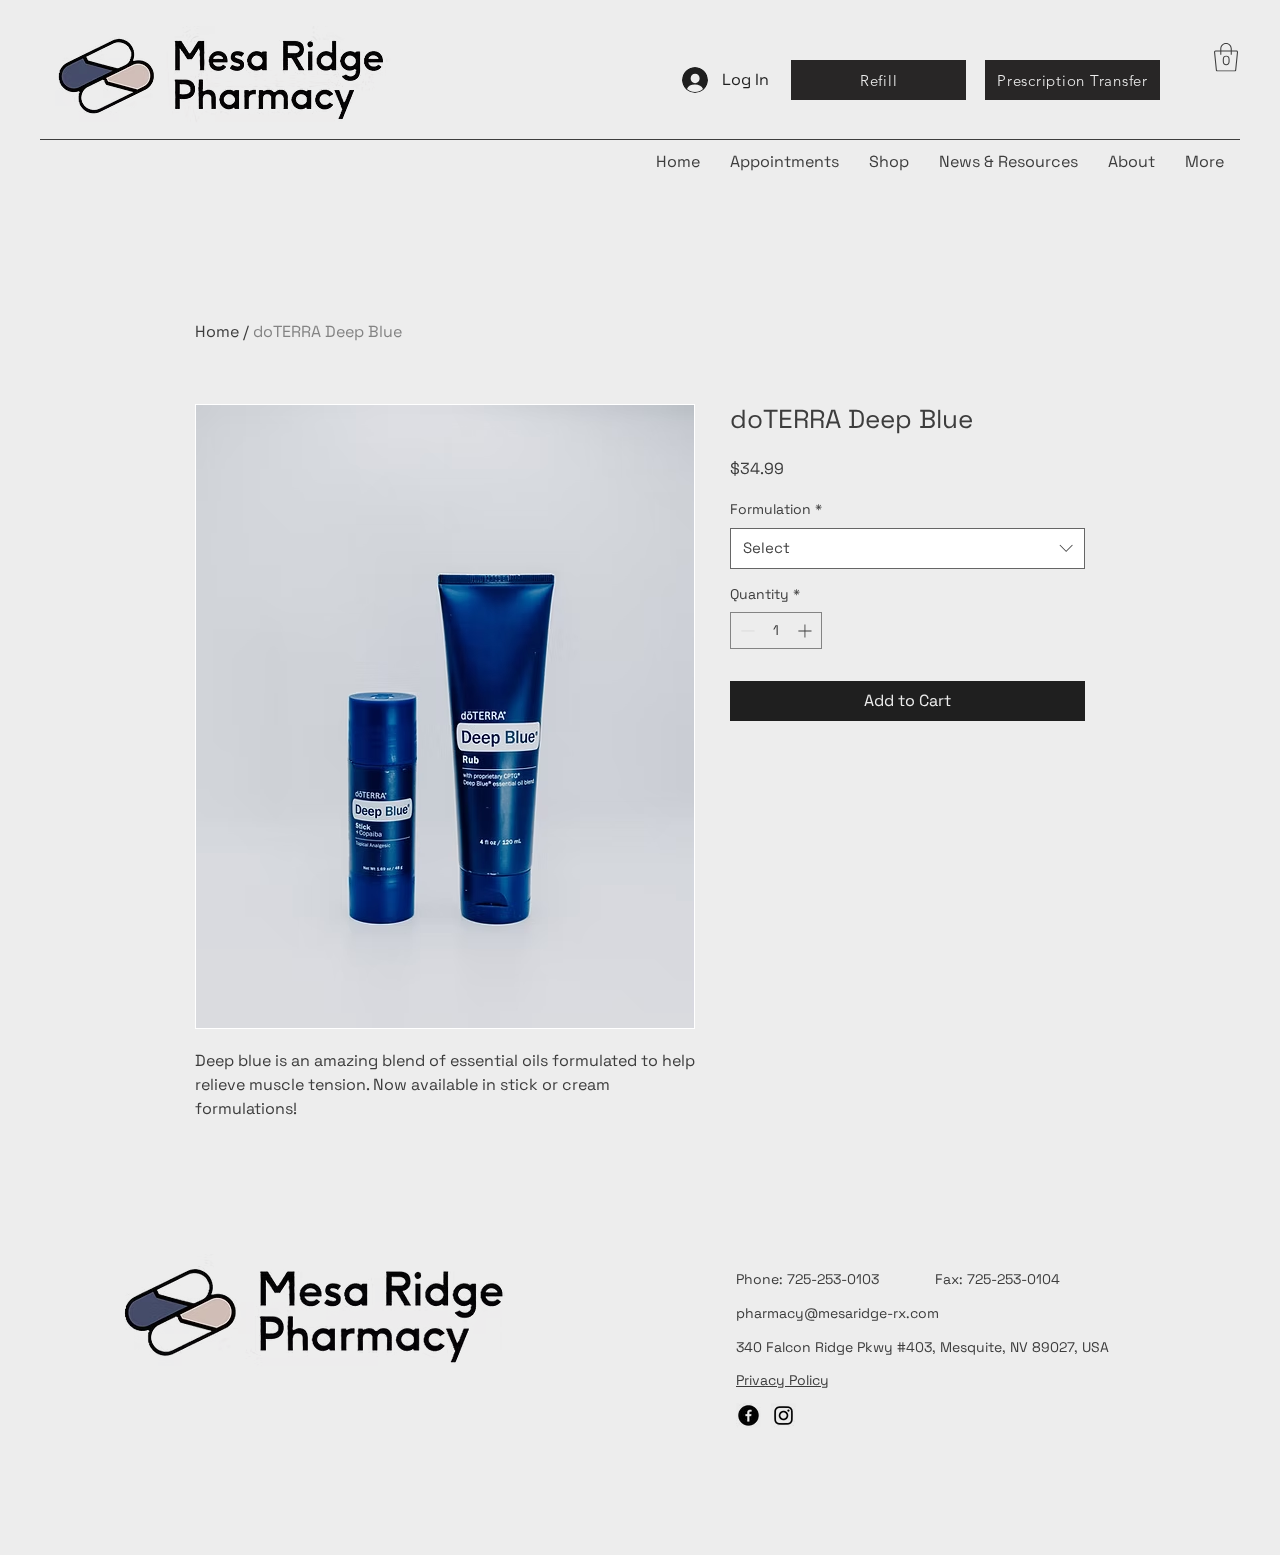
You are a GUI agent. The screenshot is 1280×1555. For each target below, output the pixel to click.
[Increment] (806, 630)
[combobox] (907, 548)
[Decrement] (745, 630)
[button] (1226, 57)
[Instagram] (783, 1415)
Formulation (776, 509)
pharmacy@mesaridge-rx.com (837, 1313)
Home (217, 331)
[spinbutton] (776, 630)
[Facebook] (748, 1415)
